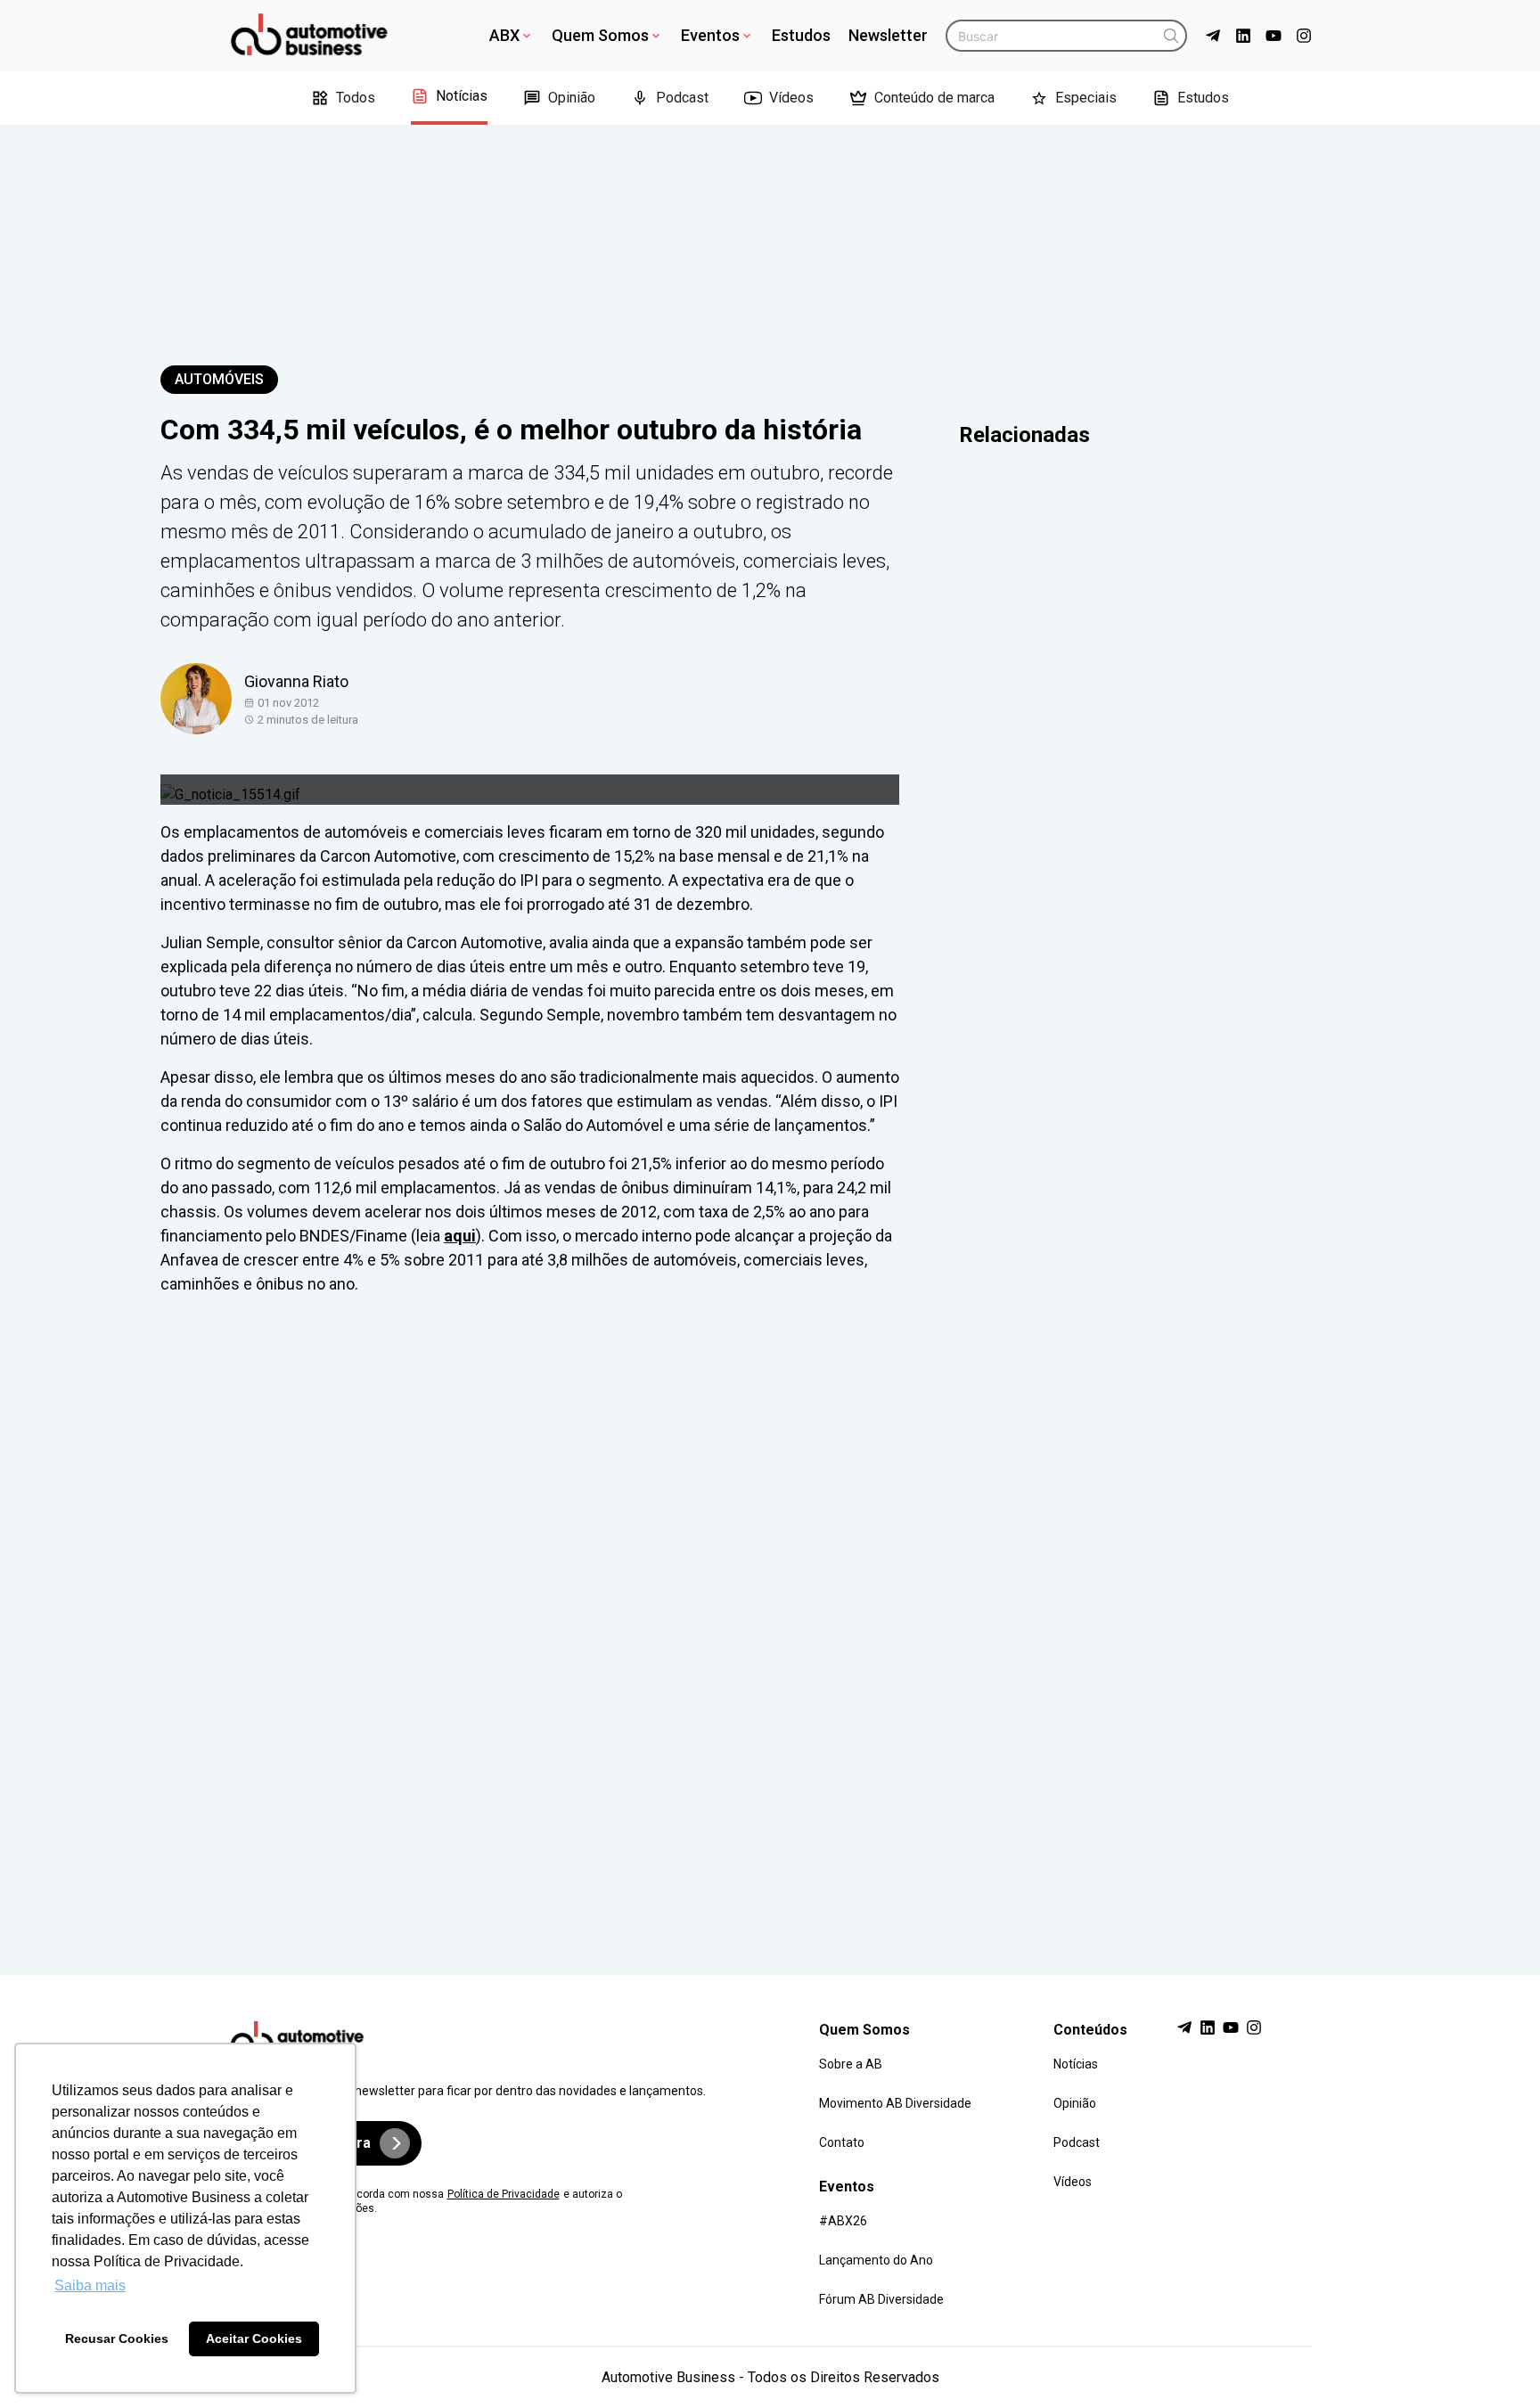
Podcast (682, 98)
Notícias (462, 96)
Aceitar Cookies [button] (254, 2338)
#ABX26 (843, 2221)
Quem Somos (600, 35)
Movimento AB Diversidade (895, 2103)
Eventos (710, 35)
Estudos (801, 35)
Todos (356, 98)
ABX (504, 35)
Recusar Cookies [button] (117, 2338)
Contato (842, 2142)
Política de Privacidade (504, 2194)
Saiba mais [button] (90, 2285)
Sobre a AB (851, 2064)
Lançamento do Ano (876, 2260)
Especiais (1086, 98)
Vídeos (791, 98)
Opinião (572, 98)
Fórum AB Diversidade (881, 2299)
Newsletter (888, 35)
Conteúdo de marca (934, 98)
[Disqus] (770, 1618)
